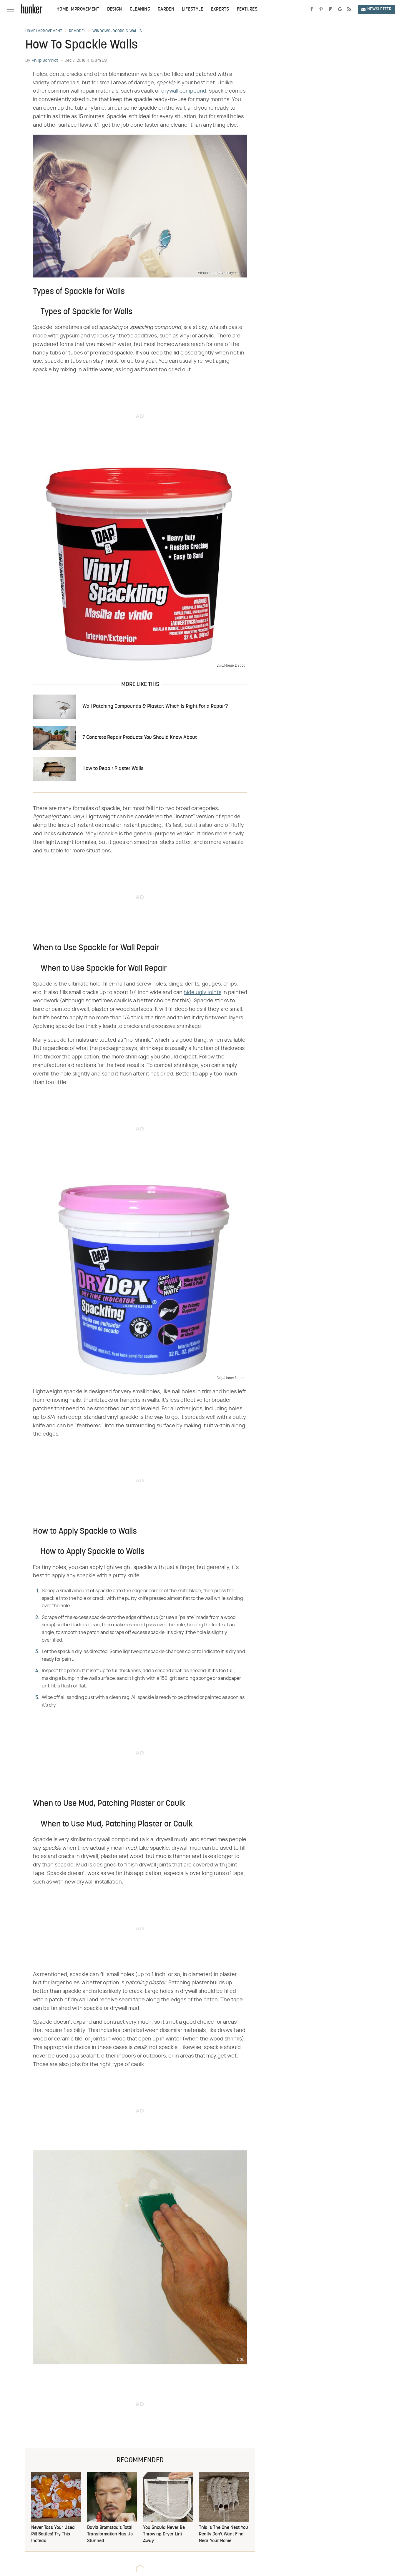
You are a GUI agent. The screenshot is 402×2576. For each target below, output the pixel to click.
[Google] (340, 9)
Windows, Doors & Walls (117, 31)
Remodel (77, 31)
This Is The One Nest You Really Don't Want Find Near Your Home (224, 2534)
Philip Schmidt (45, 61)
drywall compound (184, 91)
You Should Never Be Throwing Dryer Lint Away (164, 2534)
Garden (166, 9)
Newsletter (379, 9)
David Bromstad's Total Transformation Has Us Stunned (110, 2534)
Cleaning (140, 9)
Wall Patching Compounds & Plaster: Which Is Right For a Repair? (155, 706)
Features (247, 9)
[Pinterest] (321, 9)
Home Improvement (78, 9)
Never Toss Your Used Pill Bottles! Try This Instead (53, 2534)
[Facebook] (312, 9)
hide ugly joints (202, 993)
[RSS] (349, 9)
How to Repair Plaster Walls (113, 769)
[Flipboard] (330, 9)
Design (115, 9)
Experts (220, 9)
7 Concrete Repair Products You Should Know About (140, 738)
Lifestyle (193, 9)
